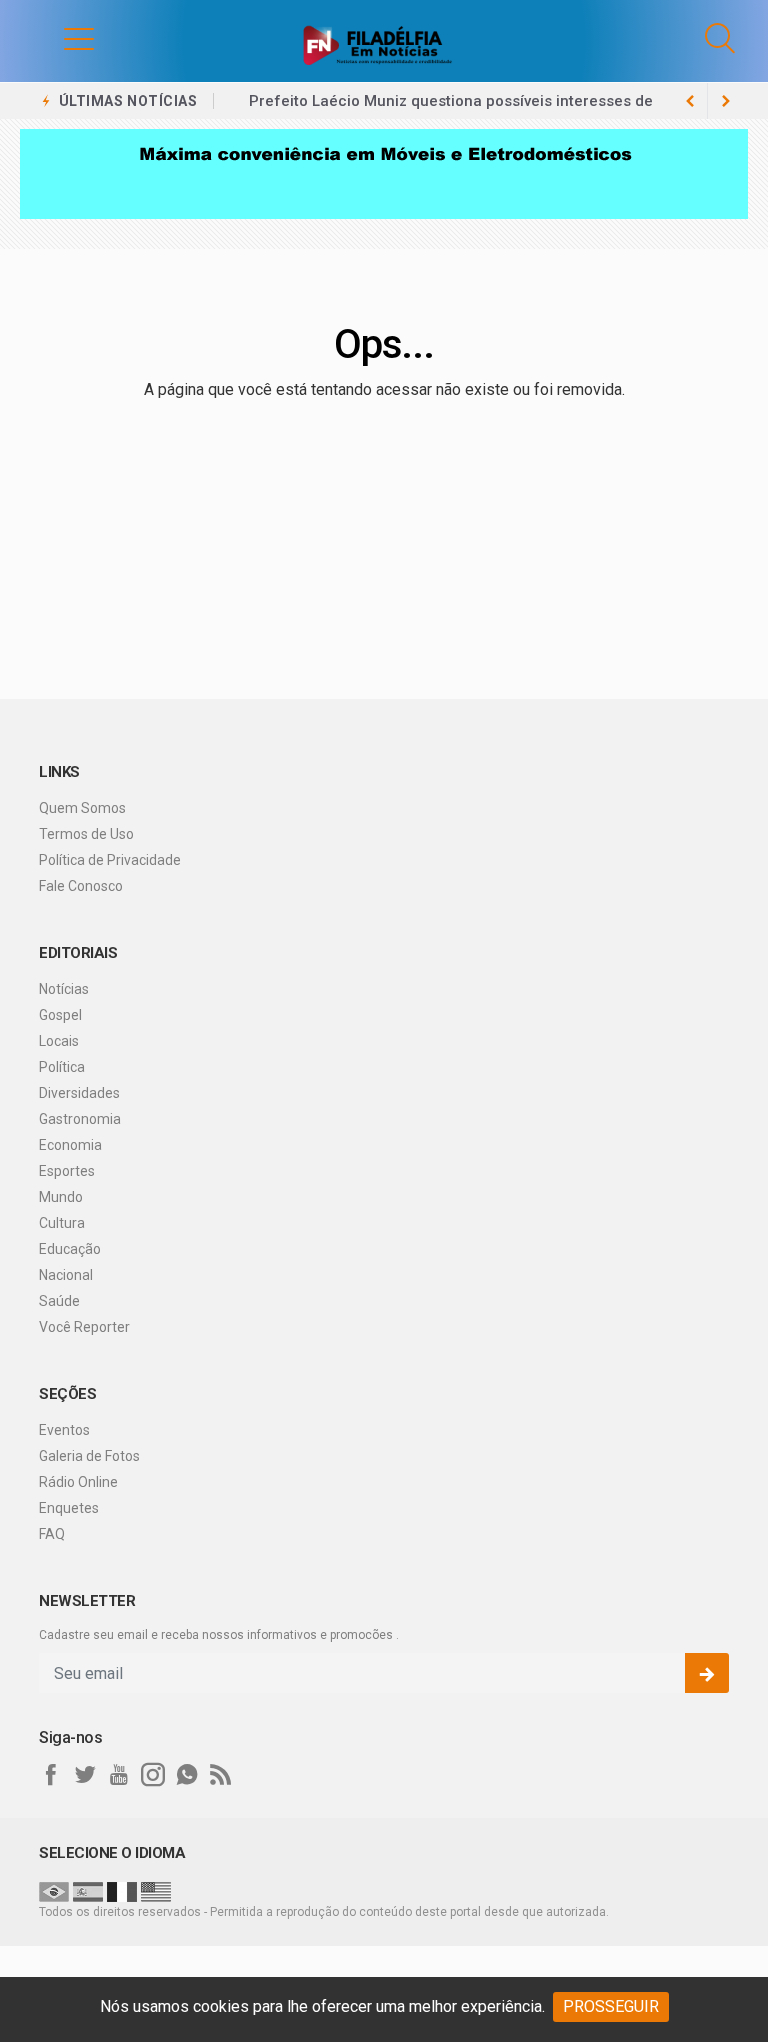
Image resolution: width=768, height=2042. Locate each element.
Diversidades (79, 1093)
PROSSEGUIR (611, 2006)
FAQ (52, 1534)
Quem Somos (82, 808)
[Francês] (122, 1891)
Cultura (62, 1223)
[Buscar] (720, 38)
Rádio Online (78, 1482)
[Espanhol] (88, 1891)
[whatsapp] (187, 1775)
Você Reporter (84, 1327)
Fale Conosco (81, 886)
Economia (70, 1145)
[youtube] (119, 1775)
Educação (70, 1249)
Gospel (60, 1015)
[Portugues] (54, 1891)
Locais (59, 1041)
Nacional (66, 1275)
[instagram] (153, 1775)
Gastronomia (80, 1119)
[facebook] (51, 1775)
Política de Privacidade (110, 860)
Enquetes (69, 1508)
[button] (59, 38)
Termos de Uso (86, 834)
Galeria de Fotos (89, 1456)
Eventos (64, 1430)
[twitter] (85, 1775)
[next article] (690, 101)
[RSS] (221, 1775)
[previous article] (726, 101)
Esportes (67, 1171)
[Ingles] (156, 1891)
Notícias (64, 989)
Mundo (61, 1197)
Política (62, 1067)
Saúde (59, 1301)
